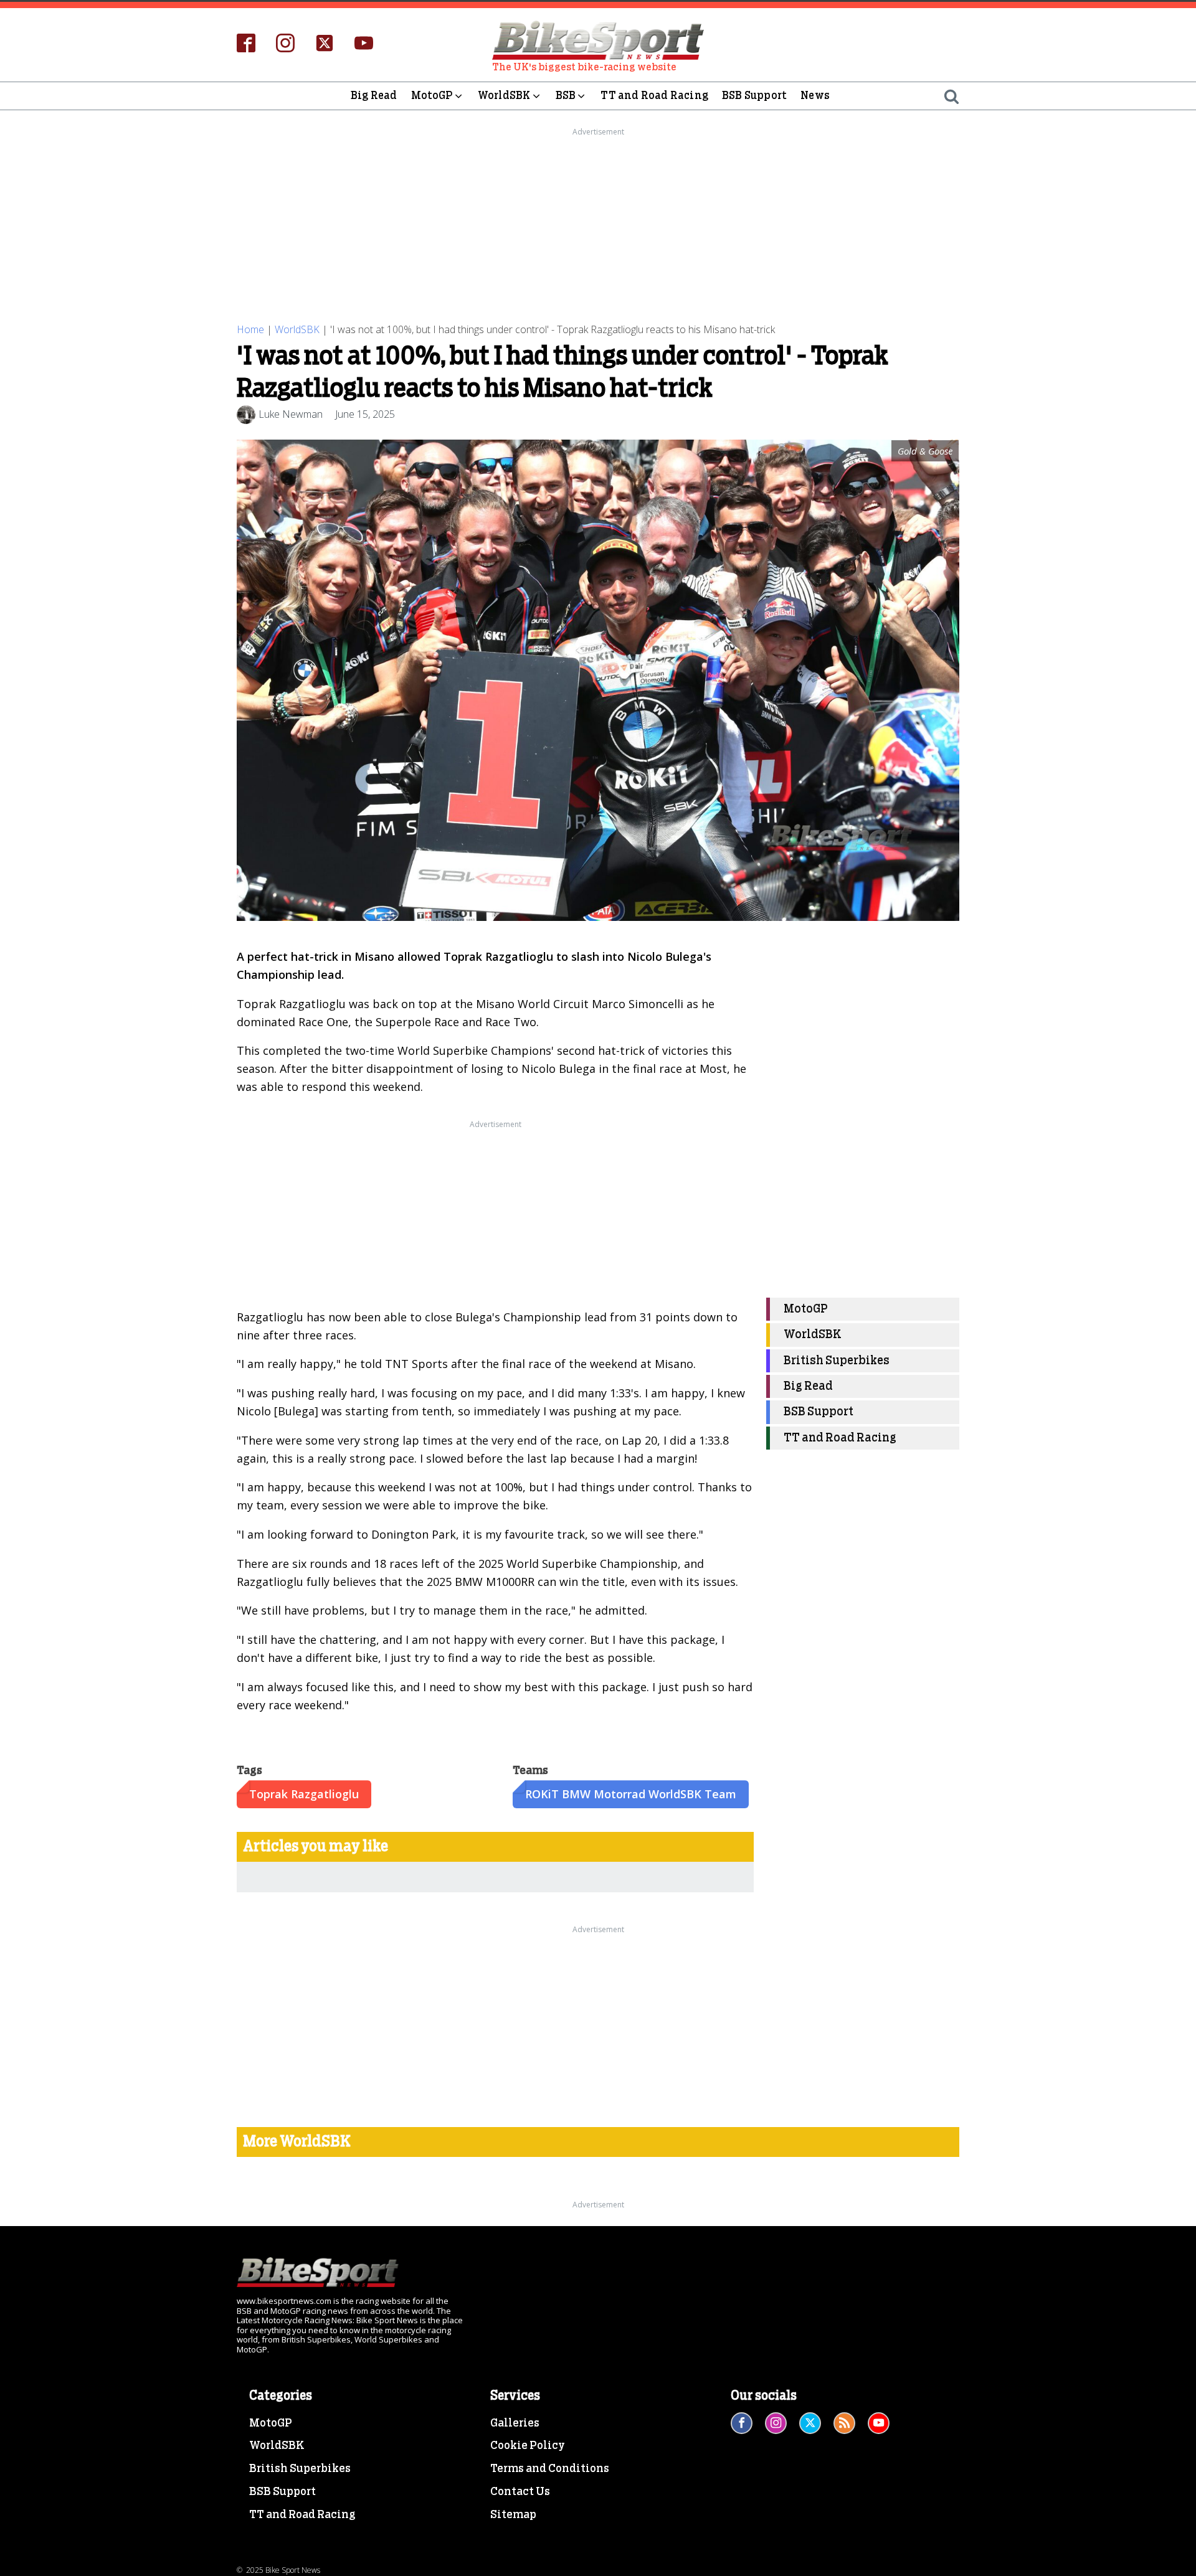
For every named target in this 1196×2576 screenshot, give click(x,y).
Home (250, 329)
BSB (566, 96)
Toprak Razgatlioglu (304, 1794)
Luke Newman (291, 414)
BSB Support (754, 96)
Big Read (374, 96)
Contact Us (520, 2492)
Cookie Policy (528, 2446)
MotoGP (432, 96)
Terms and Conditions (550, 2469)
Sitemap (513, 2515)
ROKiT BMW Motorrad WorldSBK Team (631, 1794)
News (815, 96)
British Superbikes (837, 1361)
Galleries (515, 2423)
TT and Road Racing (654, 96)
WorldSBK (504, 96)
